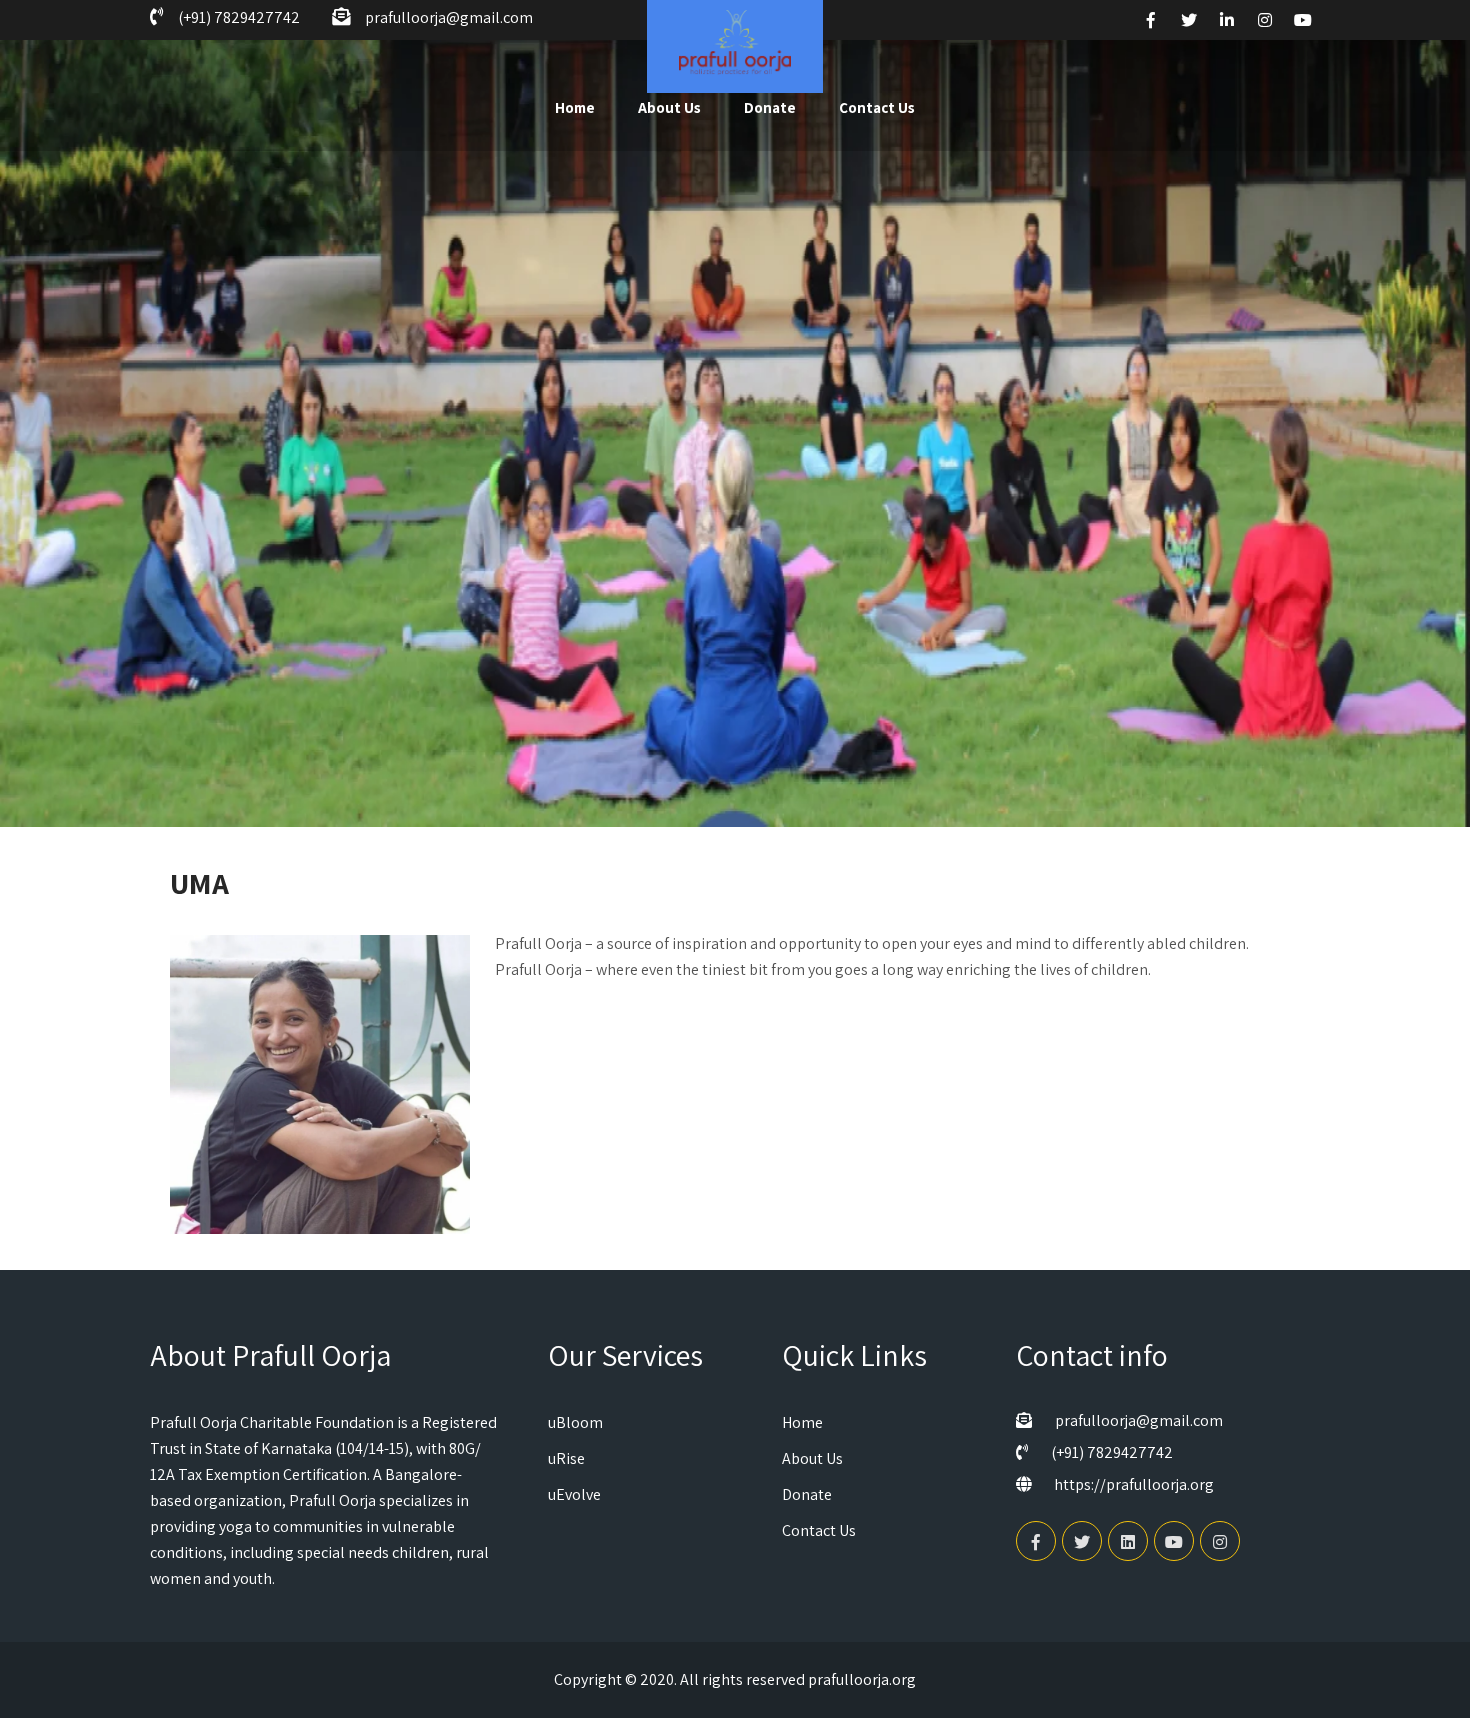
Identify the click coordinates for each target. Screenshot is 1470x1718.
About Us (669, 107)
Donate (770, 107)
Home (575, 107)
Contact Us (877, 107)
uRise (566, 1458)
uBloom (575, 1422)
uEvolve (574, 1494)
